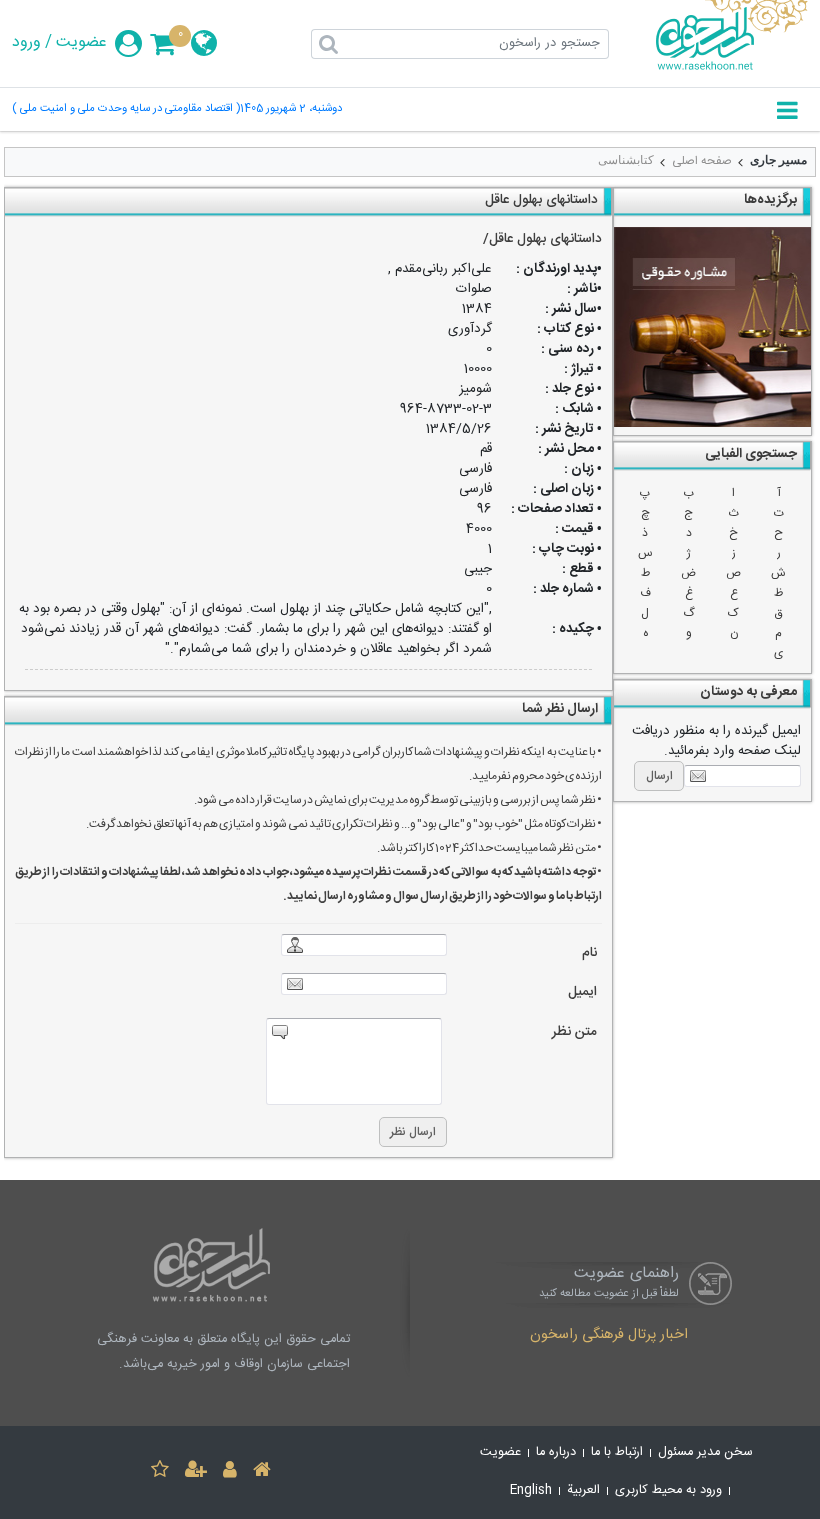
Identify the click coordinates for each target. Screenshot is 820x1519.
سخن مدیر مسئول (705, 1452)
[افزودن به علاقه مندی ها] (160, 1472)
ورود (26, 43)
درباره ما (556, 1452)
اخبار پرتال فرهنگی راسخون (609, 1336)
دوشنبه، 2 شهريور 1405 (291, 109)
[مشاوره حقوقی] (712, 327)
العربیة (583, 1490)
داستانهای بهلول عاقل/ (542, 239)
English (531, 1490)
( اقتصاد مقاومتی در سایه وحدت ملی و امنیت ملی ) (126, 109)
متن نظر (574, 1032)
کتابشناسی (626, 160)
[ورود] (230, 1472)
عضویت (81, 43)
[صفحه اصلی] (262, 1472)
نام (589, 953)
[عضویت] (196, 1472)
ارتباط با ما (617, 1452)
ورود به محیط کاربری (668, 1490)
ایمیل (582, 992)
